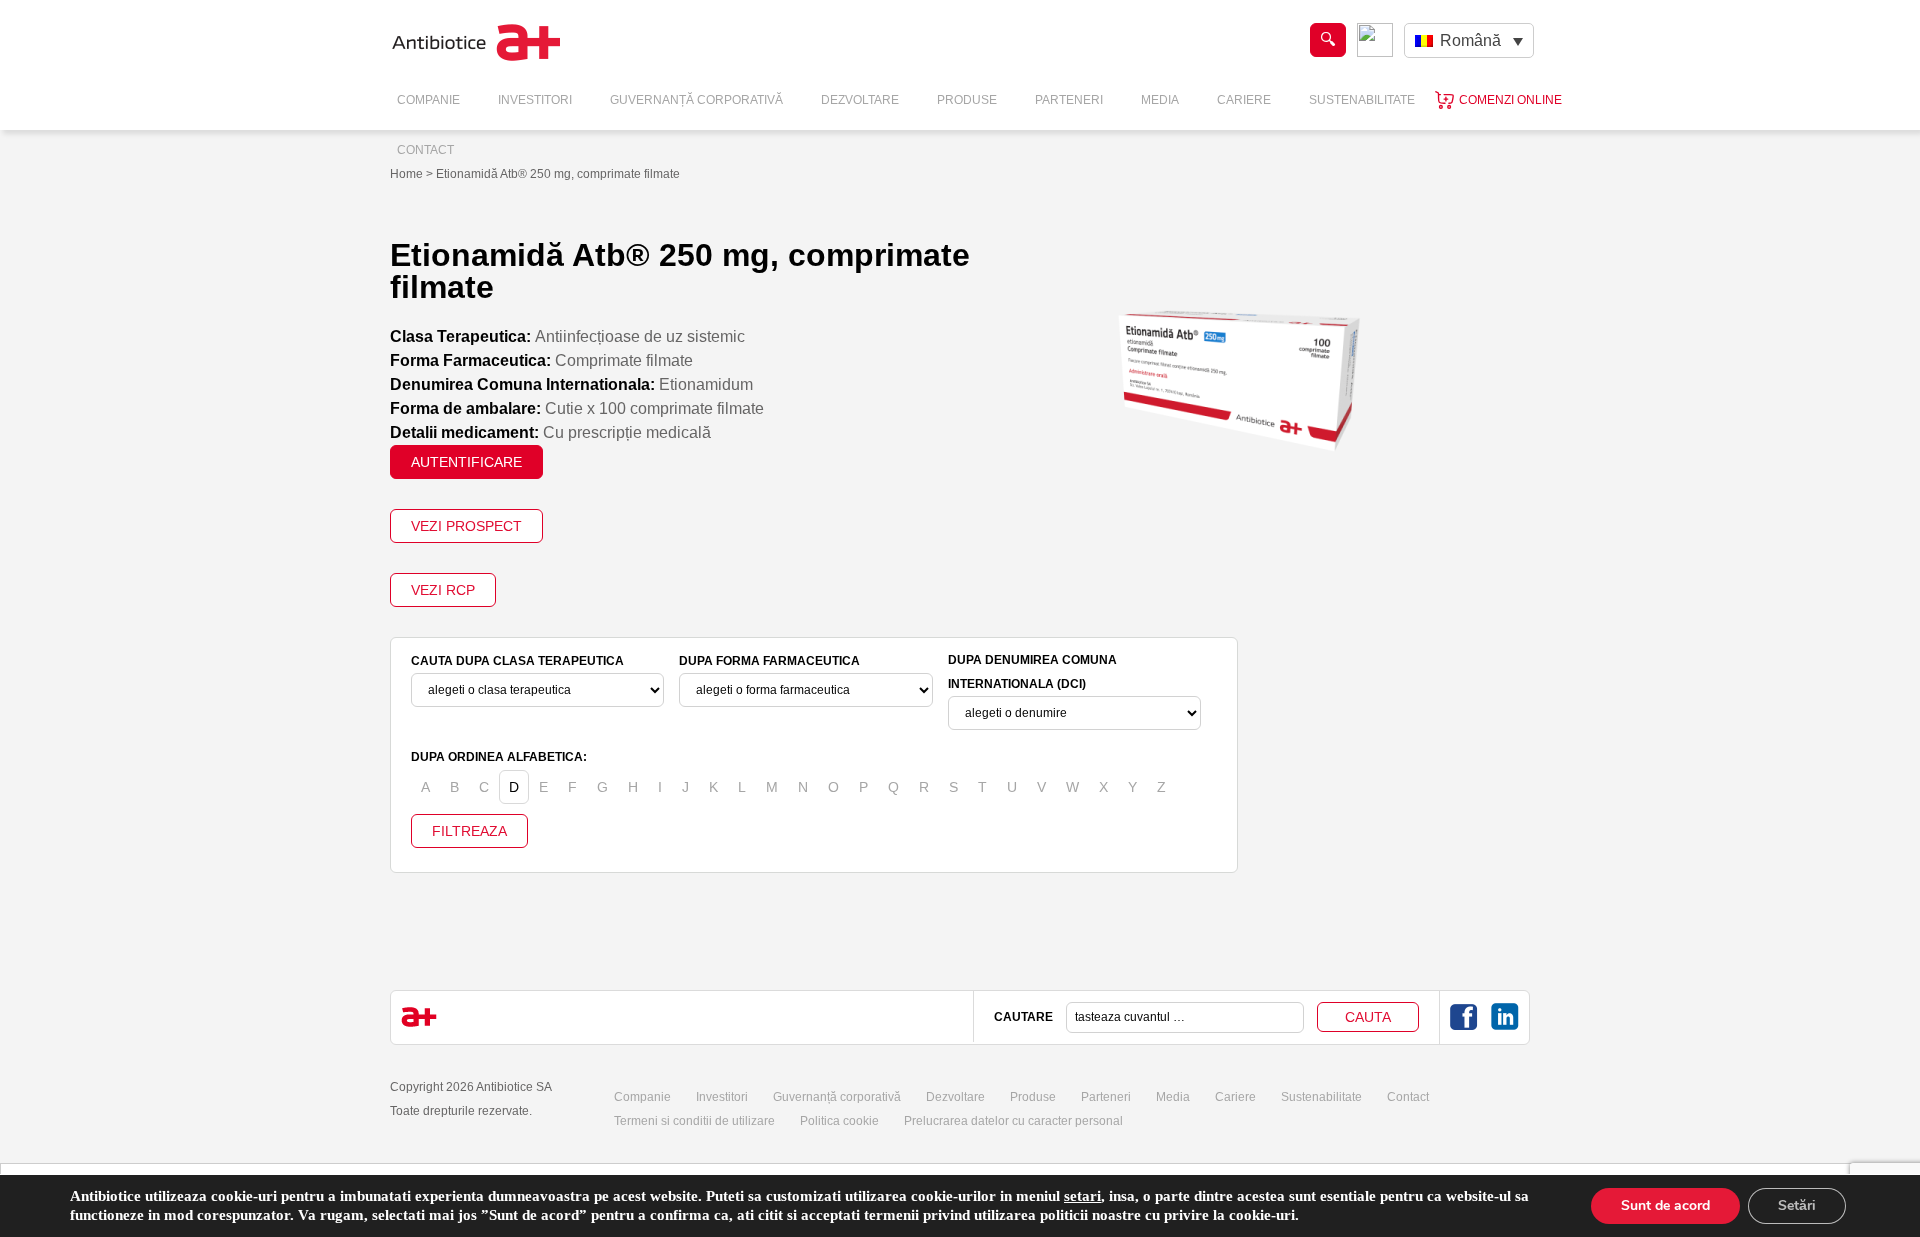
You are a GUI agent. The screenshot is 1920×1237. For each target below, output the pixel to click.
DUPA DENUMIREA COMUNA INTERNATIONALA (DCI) (1032, 672)
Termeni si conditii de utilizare (694, 1121)
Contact (425, 150)
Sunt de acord (1665, 1205)
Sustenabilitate (1362, 100)
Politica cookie (839, 1121)
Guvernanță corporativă (837, 1097)
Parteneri (1069, 100)
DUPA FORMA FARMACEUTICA (769, 661)
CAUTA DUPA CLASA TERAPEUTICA (517, 661)
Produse (967, 100)
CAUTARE (1023, 1017)
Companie (428, 100)
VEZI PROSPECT (466, 526)
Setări (1797, 1205)
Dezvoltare (860, 100)
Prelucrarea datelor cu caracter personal (1013, 1121)
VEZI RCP (443, 590)
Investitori (535, 100)
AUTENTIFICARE (466, 462)
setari (1082, 1196)
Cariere (1244, 100)
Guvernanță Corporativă (696, 100)
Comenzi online (1510, 100)
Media (1160, 100)
